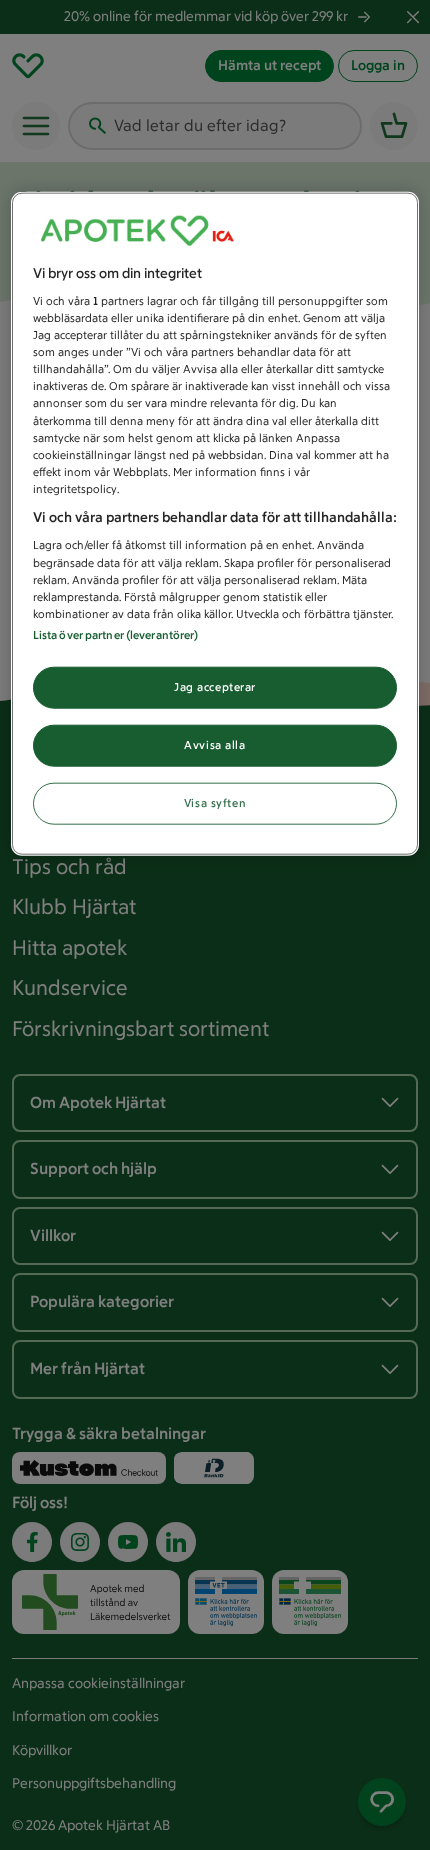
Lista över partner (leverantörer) (116, 634)
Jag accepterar (215, 686)
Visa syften (215, 802)
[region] (215, 523)
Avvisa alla (214, 744)
